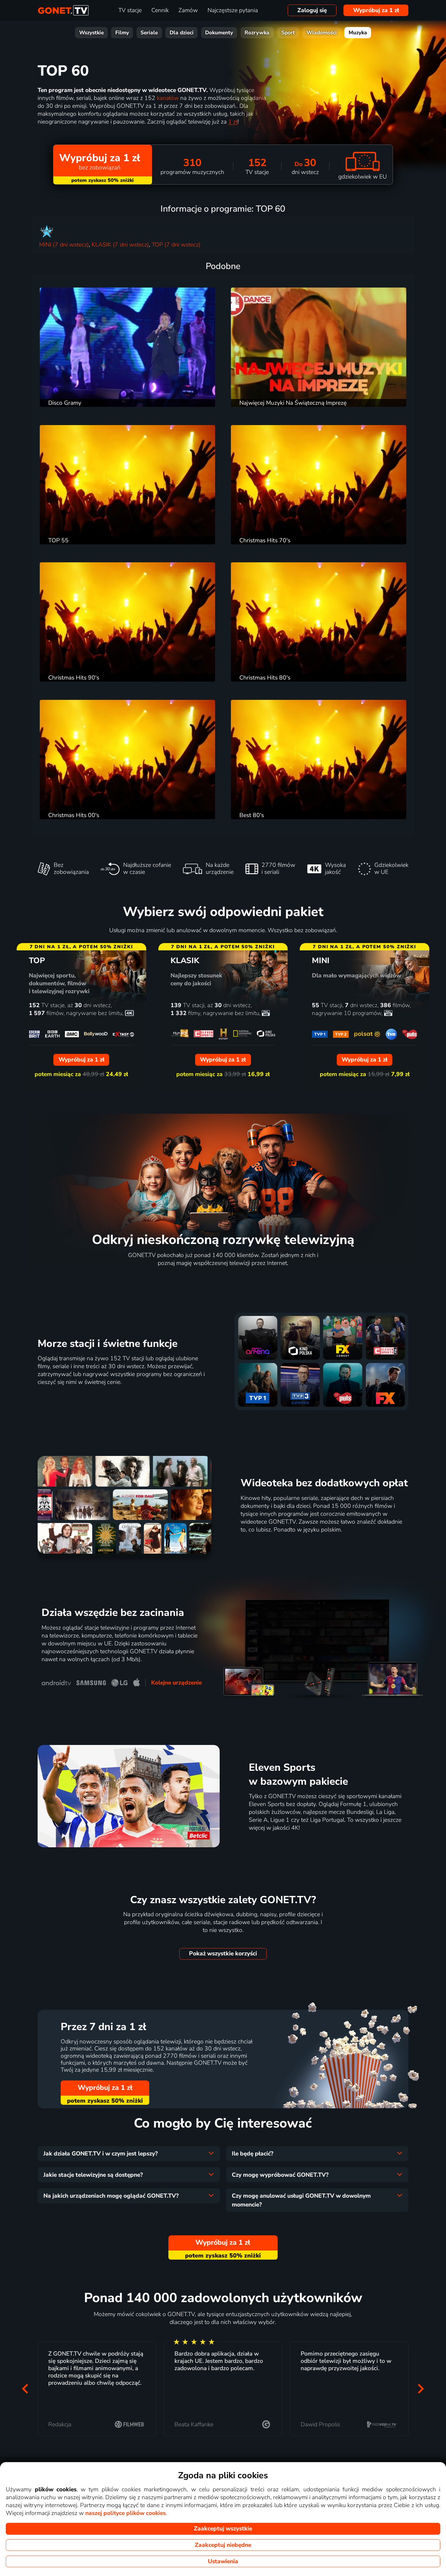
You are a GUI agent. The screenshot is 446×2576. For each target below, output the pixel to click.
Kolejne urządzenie (176, 1683)
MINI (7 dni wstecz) (64, 245)
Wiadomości (322, 33)
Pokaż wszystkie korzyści (223, 1954)
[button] (25, 2389)
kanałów (168, 98)
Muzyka (358, 33)
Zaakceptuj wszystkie (223, 2529)
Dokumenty (219, 33)
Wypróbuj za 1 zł (376, 10)
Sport (288, 33)
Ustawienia (223, 2561)
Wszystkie (91, 33)
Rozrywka (257, 33)
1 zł (233, 122)
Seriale (149, 33)
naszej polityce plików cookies (125, 2513)
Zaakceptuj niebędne (223, 2545)
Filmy (122, 33)
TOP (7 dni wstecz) (176, 245)
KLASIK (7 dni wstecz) (120, 245)
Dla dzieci (182, 33)
